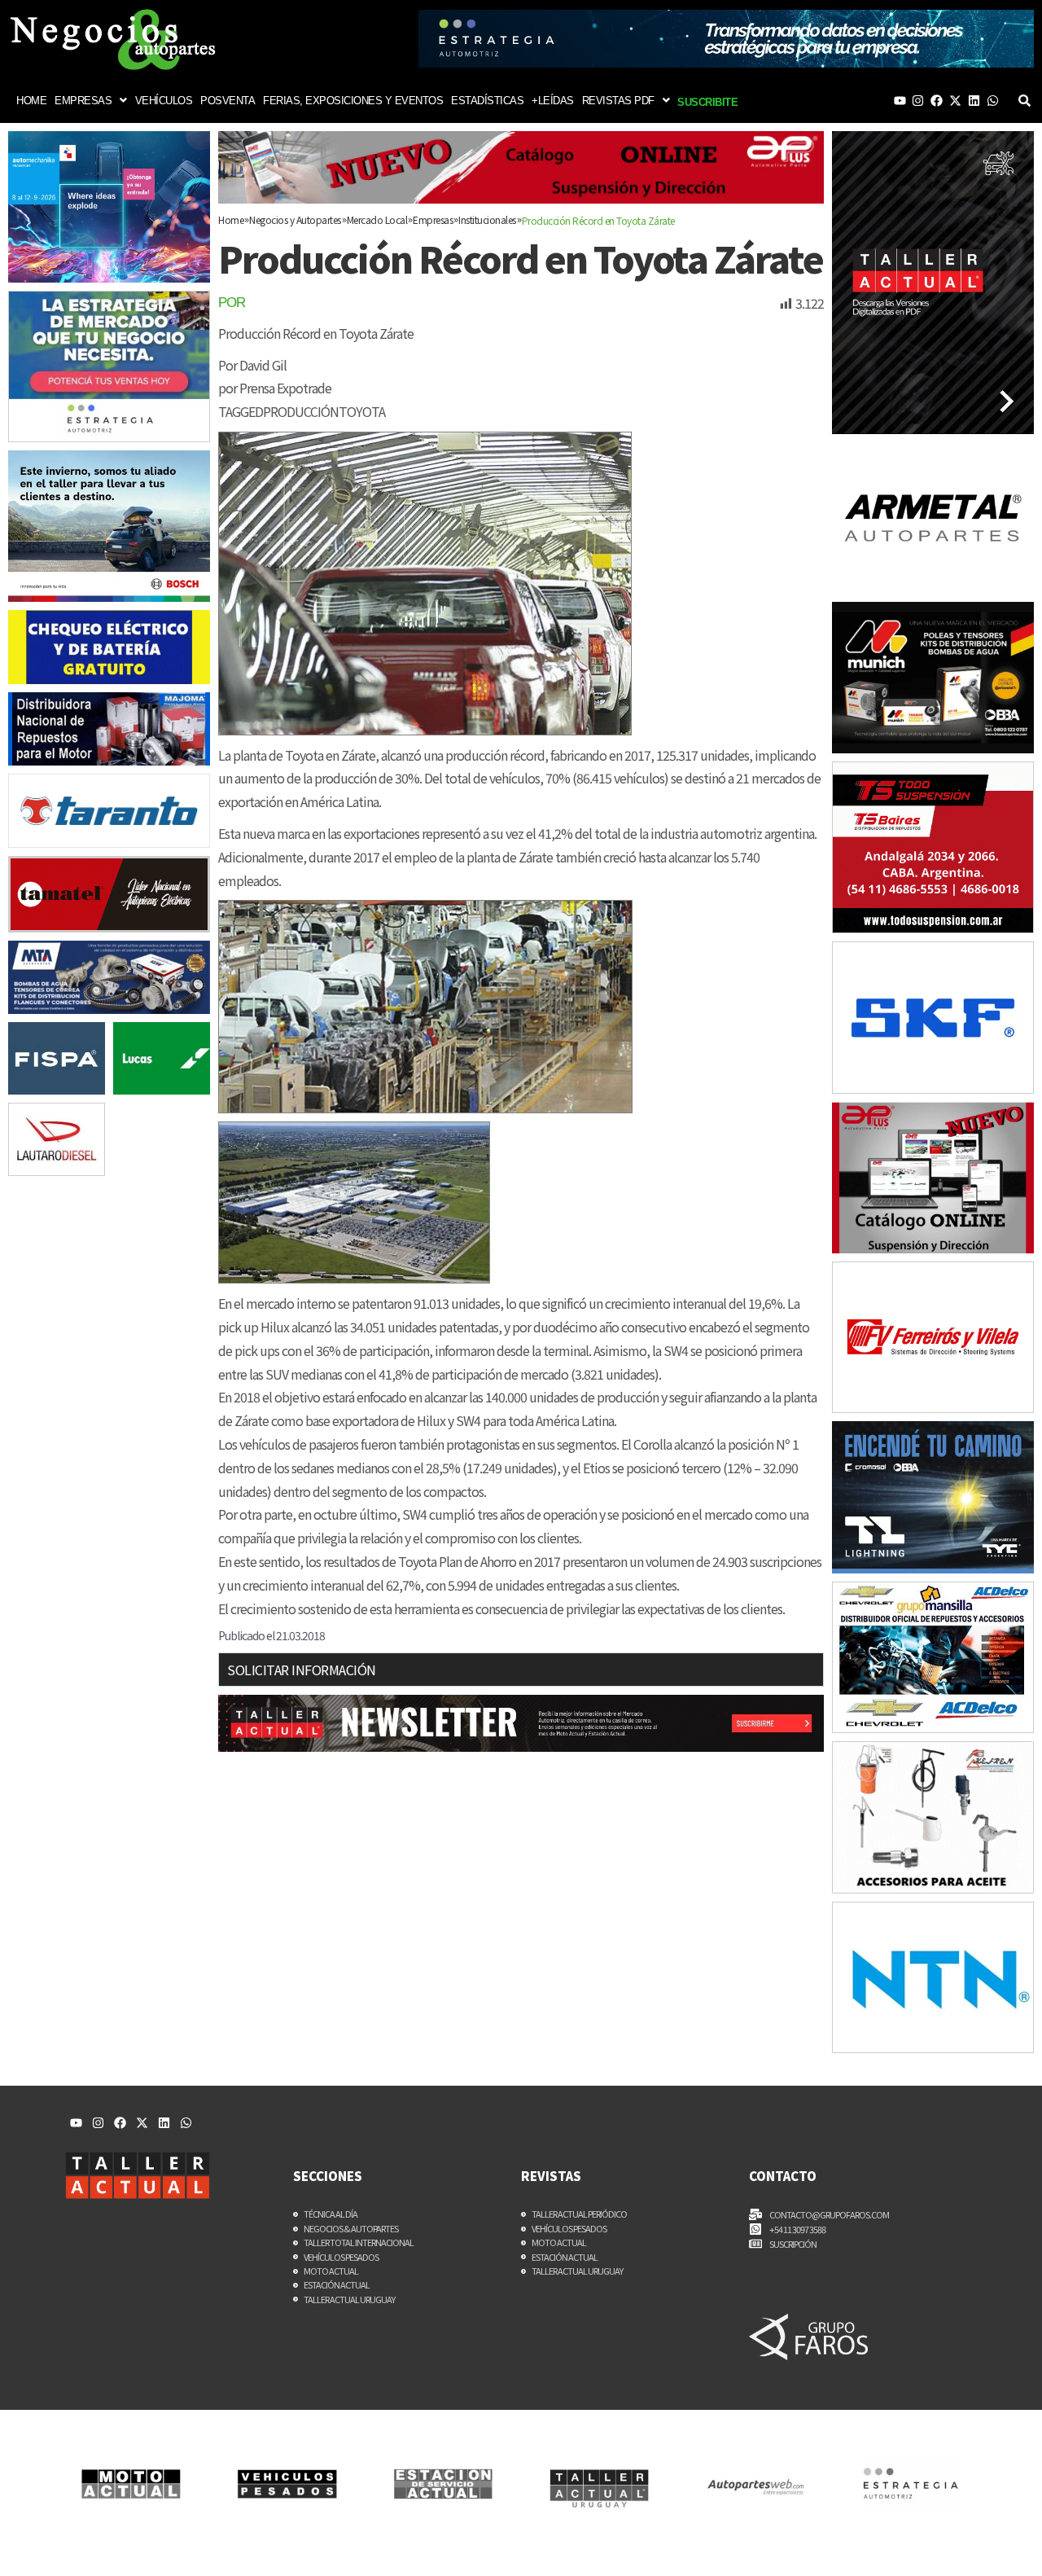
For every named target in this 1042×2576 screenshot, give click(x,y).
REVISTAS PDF (618, 101)
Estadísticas (487, 101)
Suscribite (707, 102)
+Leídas (553, 101)
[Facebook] (937, 101)
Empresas (83, 101)
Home (31, 101)
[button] (91, 101)
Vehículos (164, 101)
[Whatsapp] (993, 101)
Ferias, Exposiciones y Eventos (353, 101)
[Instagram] (918, 101)
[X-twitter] (955, 101)
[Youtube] (900, 101)
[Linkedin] (974, 101)
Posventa (228, 101)
